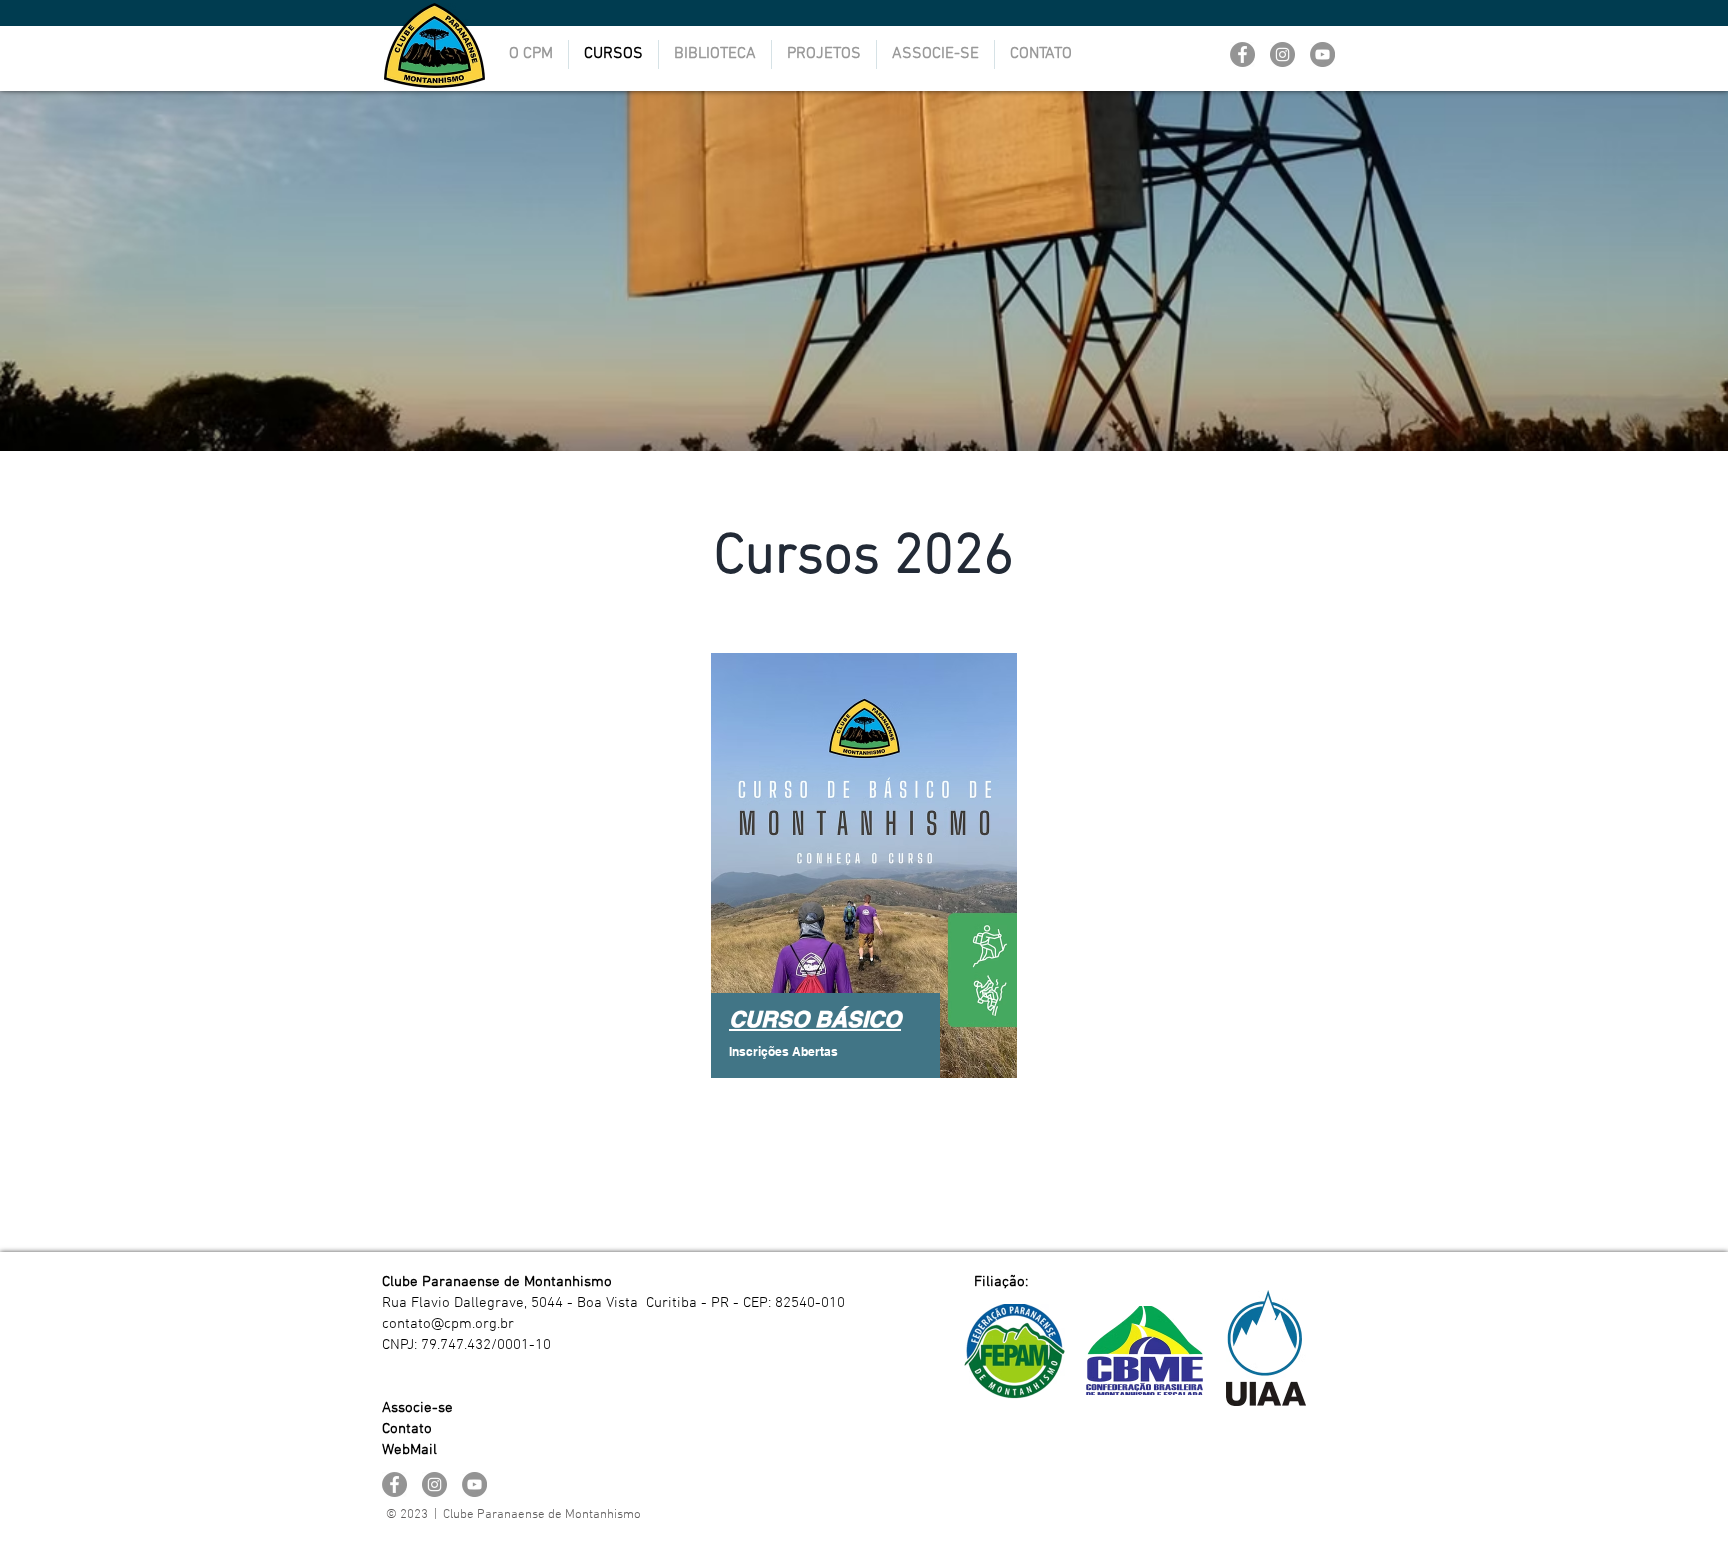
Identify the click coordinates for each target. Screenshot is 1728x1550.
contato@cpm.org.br (448, 1324)
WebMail (409, 1450)
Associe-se (417, 1408)
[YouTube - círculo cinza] (1322, 54)
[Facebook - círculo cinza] (1242, 54)
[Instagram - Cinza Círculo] (1282, 54)
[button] (715, 54)
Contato (407, 1429)
